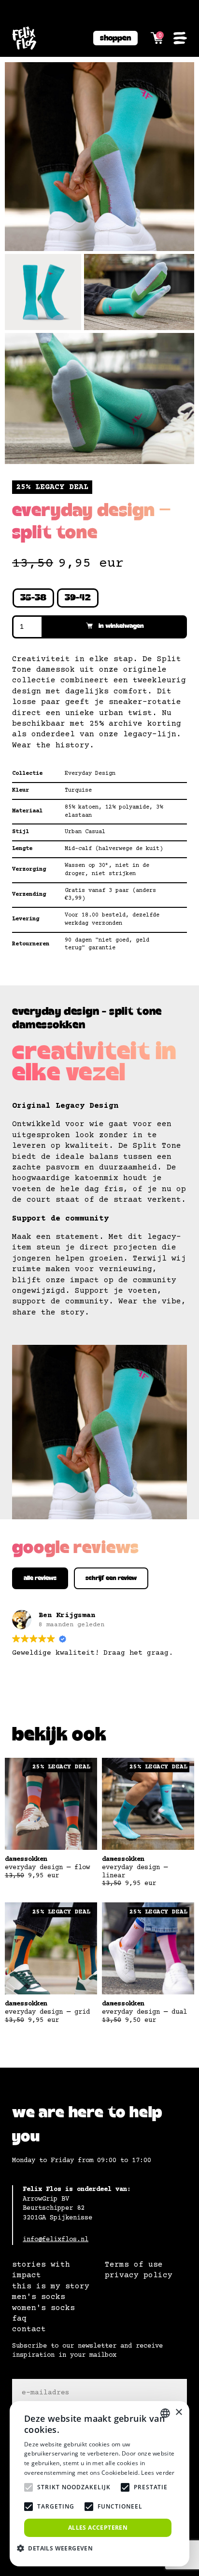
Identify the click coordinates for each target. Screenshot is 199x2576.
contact (29, 2329)
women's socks (43, 2308)
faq (19, 2319)
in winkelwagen (121, 626)
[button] (58, 2548)
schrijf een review (111, 1578)
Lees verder (158, 2473)
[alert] (99, 2484)
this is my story (51, 2286)
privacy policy (139, 2275)
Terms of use (134, 2265)
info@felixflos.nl (56, 2240)
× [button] (178, 2412)
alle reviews (40, 1578)
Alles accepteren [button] (98, 2528)
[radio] (33, 598)
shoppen (115, 38)
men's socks (39, 2297)
